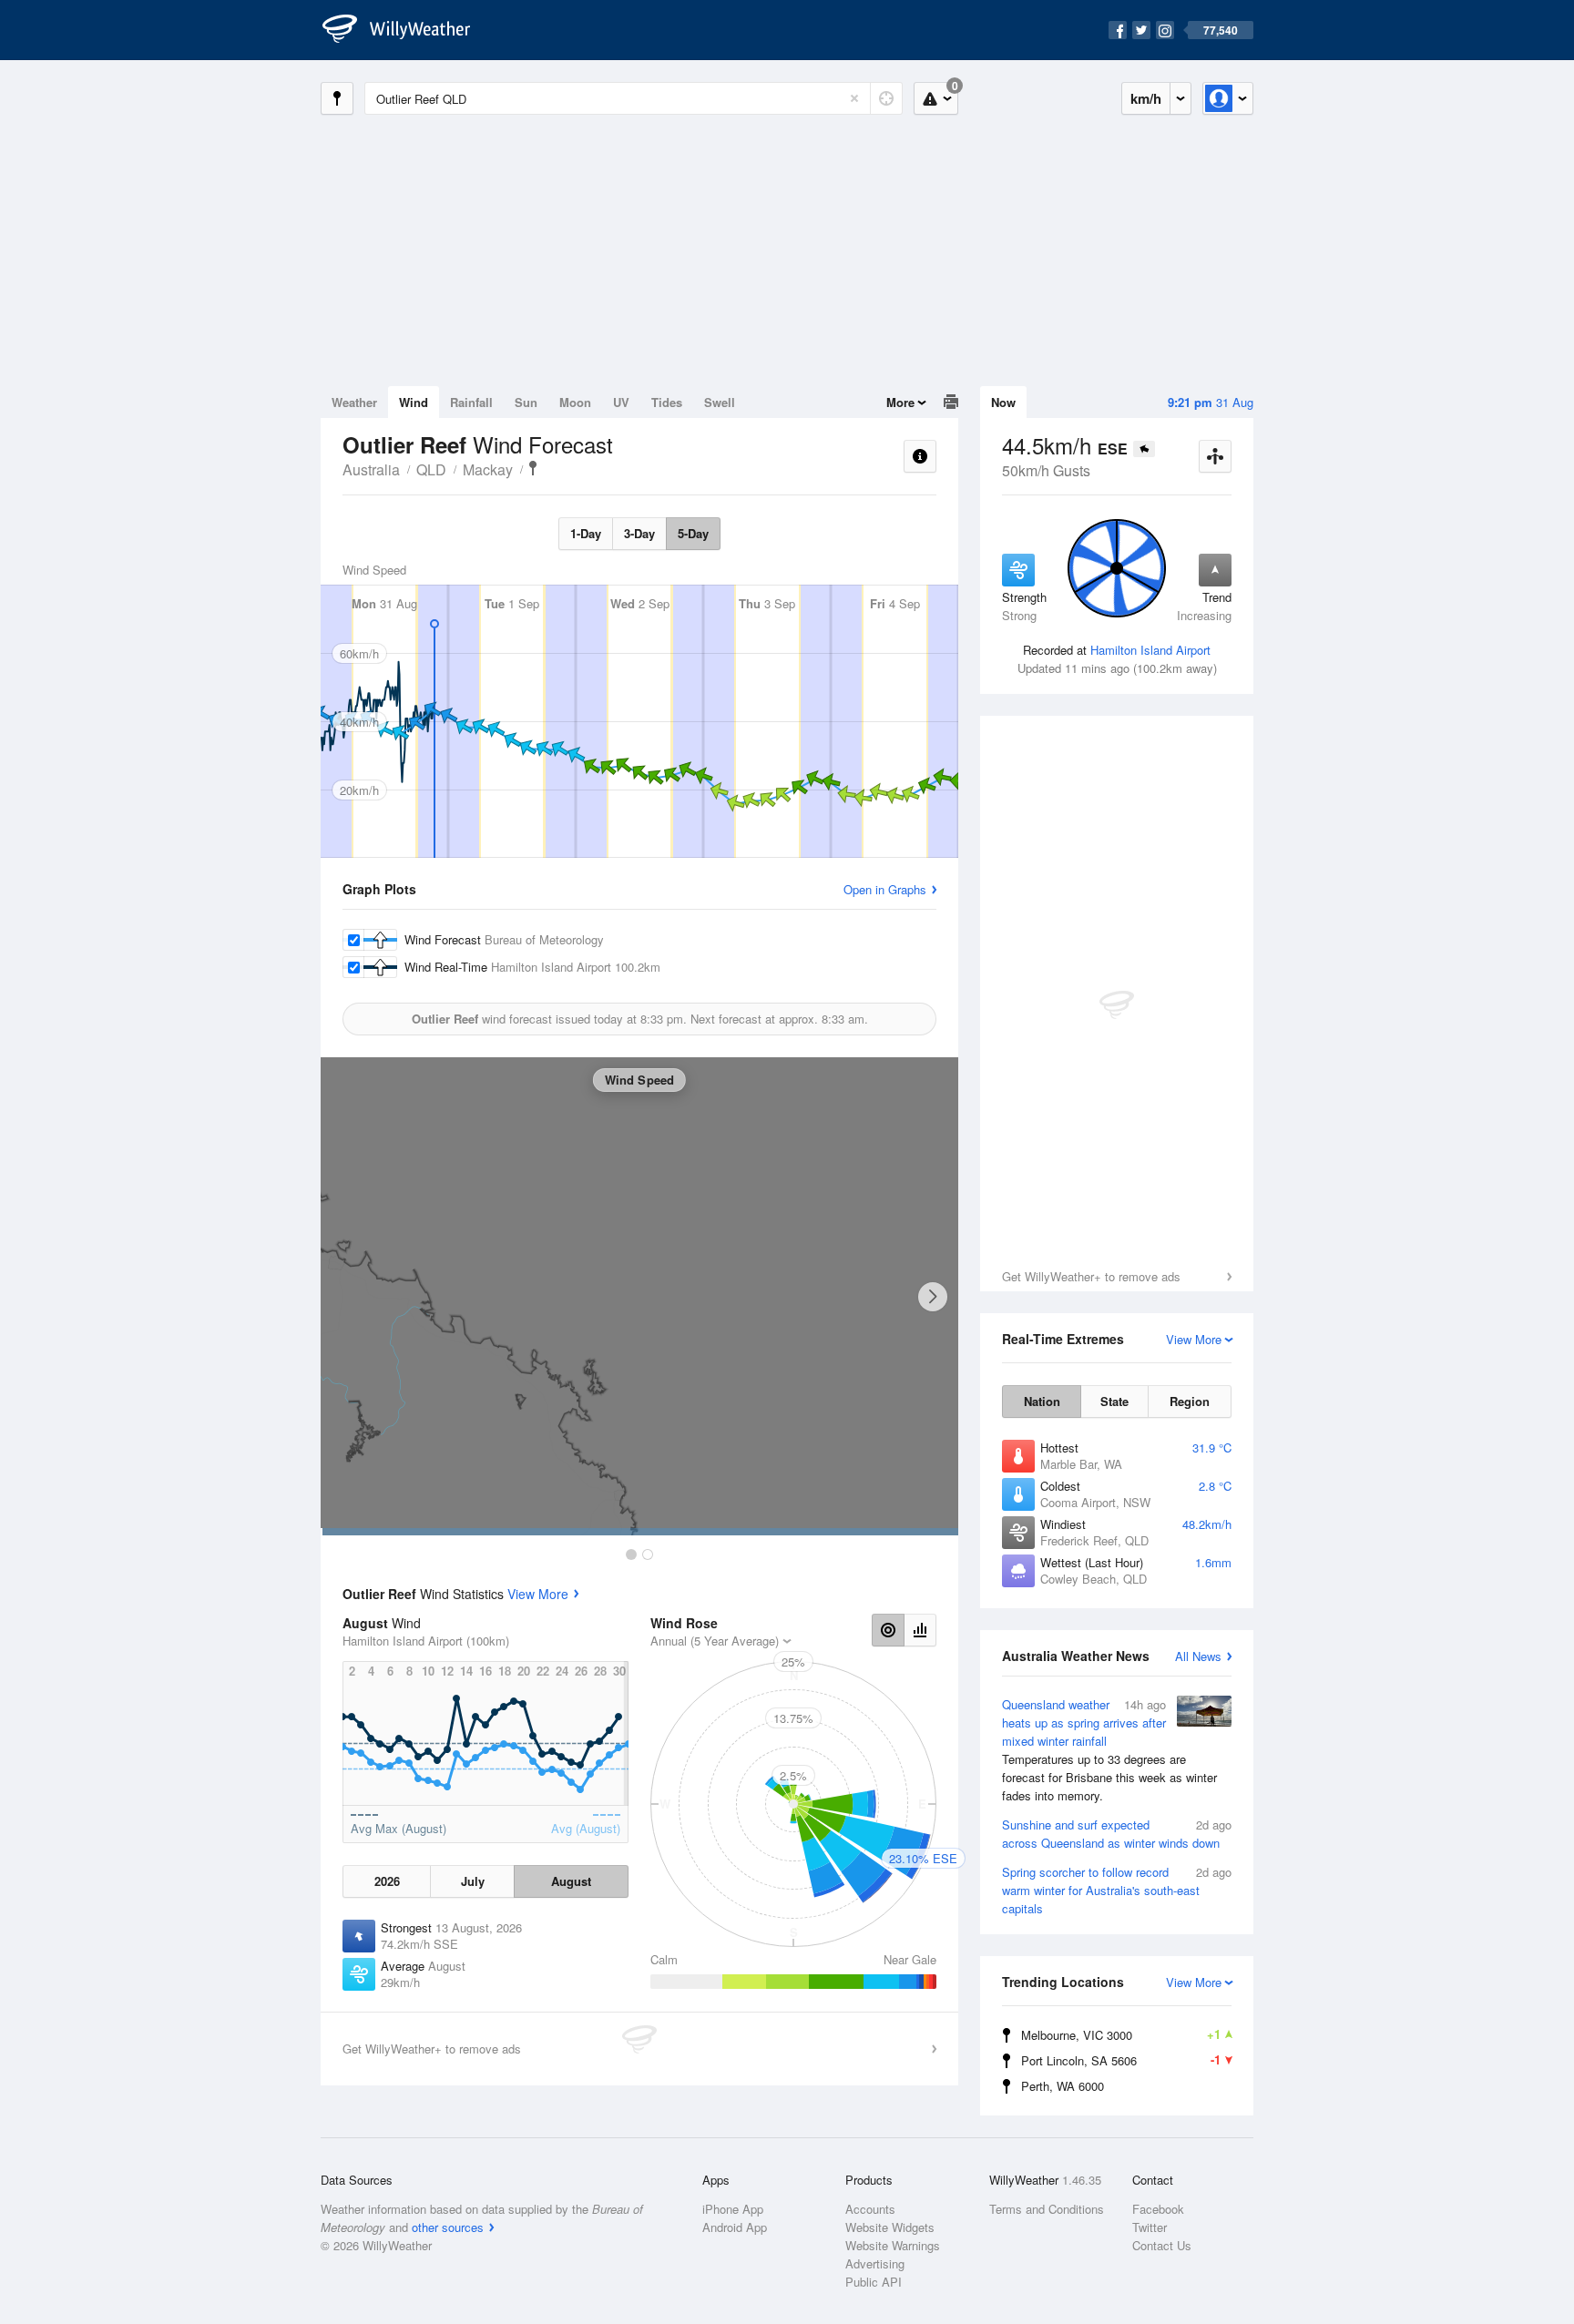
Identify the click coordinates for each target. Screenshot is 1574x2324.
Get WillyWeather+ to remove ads (1091, 1276)
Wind (414, 402)
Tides (667, 402)
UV (621, 402)
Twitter (1150, 2227)
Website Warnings (893, 2245)
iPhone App (733, 2209)
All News (1198, 1656)
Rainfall (471, 402)
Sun (526, 402)
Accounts (870, 2209)
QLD (431, 469)
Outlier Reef (533, 468)
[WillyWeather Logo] (406, 30)
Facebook (1158, 2209)
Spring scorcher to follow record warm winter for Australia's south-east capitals (1117, 1890)
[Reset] (854, 98)
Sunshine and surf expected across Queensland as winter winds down (1117, 1834)
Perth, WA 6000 (1063, 2086)
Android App (735, 2227)
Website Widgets (890, 2227)
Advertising (875, 2263)
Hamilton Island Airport (1150, 650)
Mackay (488, 469)
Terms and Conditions (1047, 2209)
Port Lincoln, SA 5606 (1121, 2060)
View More (538, 1594)
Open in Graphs (885, 889)
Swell (720, 402)
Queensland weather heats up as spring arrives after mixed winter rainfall (1109, 1750)
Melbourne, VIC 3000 (1121, 2034)
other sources (448, 2227)
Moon (575, 402)
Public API (874, 2282)
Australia (371, 469)
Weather (354, 402)
